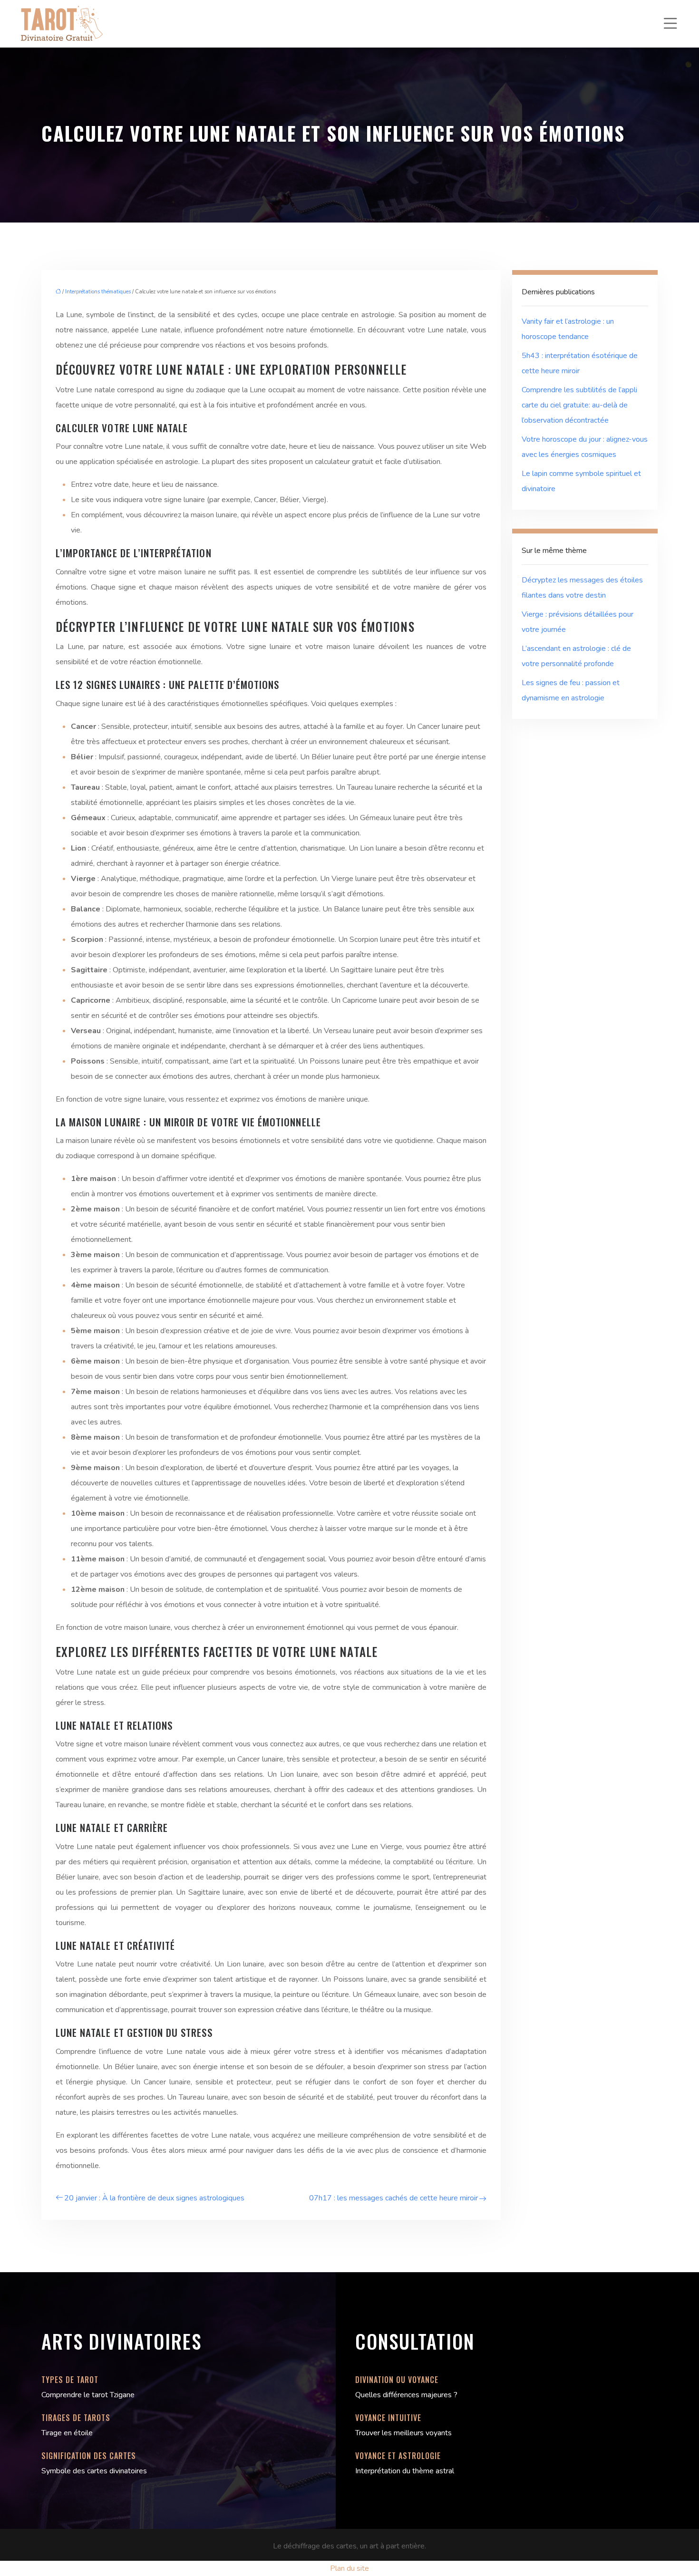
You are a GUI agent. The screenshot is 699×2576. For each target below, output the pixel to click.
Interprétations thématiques (98, 292)
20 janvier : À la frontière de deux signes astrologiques (154, 2198)
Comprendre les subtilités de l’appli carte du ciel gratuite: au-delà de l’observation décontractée (579, 405)
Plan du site (349, 2568)
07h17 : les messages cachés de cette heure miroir (393, 2198)
